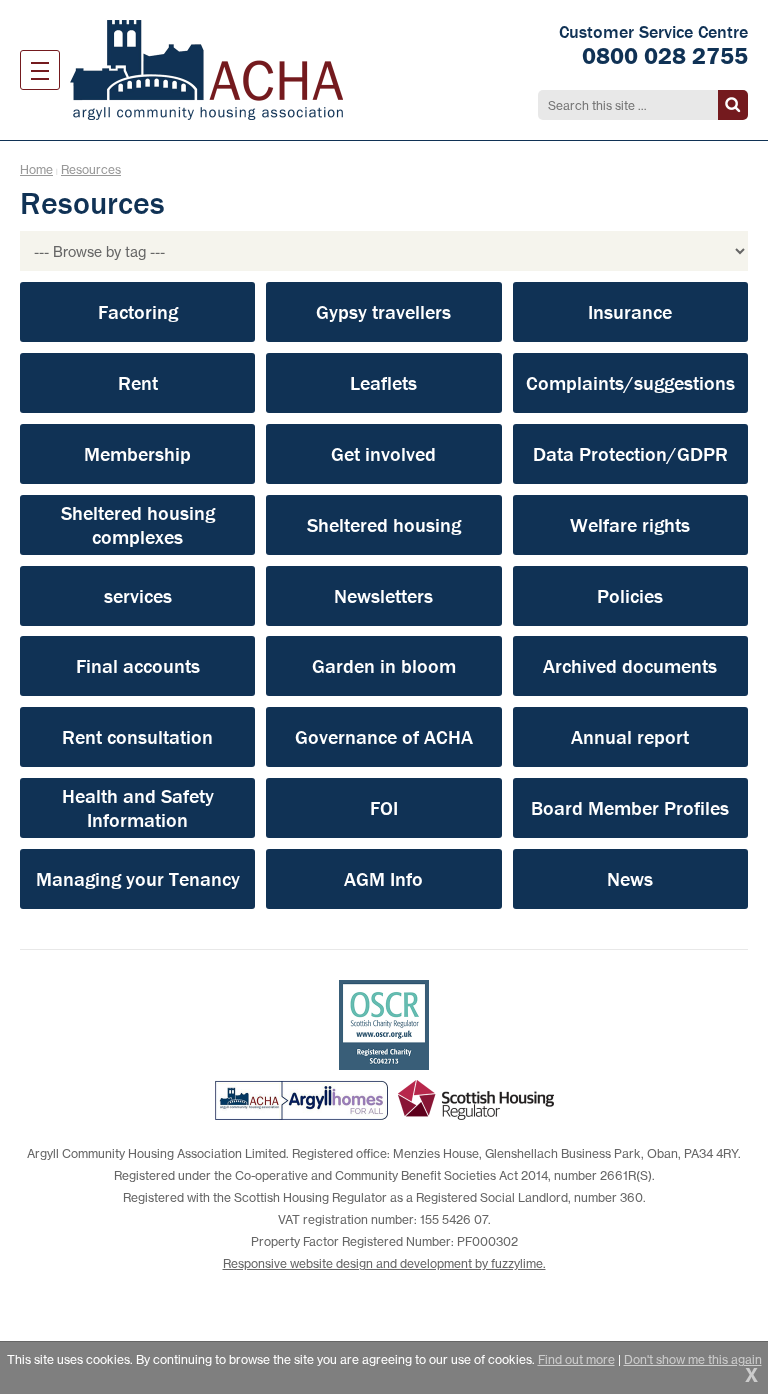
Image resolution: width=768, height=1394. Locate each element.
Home (36, 169)
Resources (91, 169)
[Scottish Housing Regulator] (476, 1100)
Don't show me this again (693, 1359)
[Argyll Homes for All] (301, 1100)
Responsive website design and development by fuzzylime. (384, 1263)
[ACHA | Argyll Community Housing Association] (206, 70)
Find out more (576, 1359)
